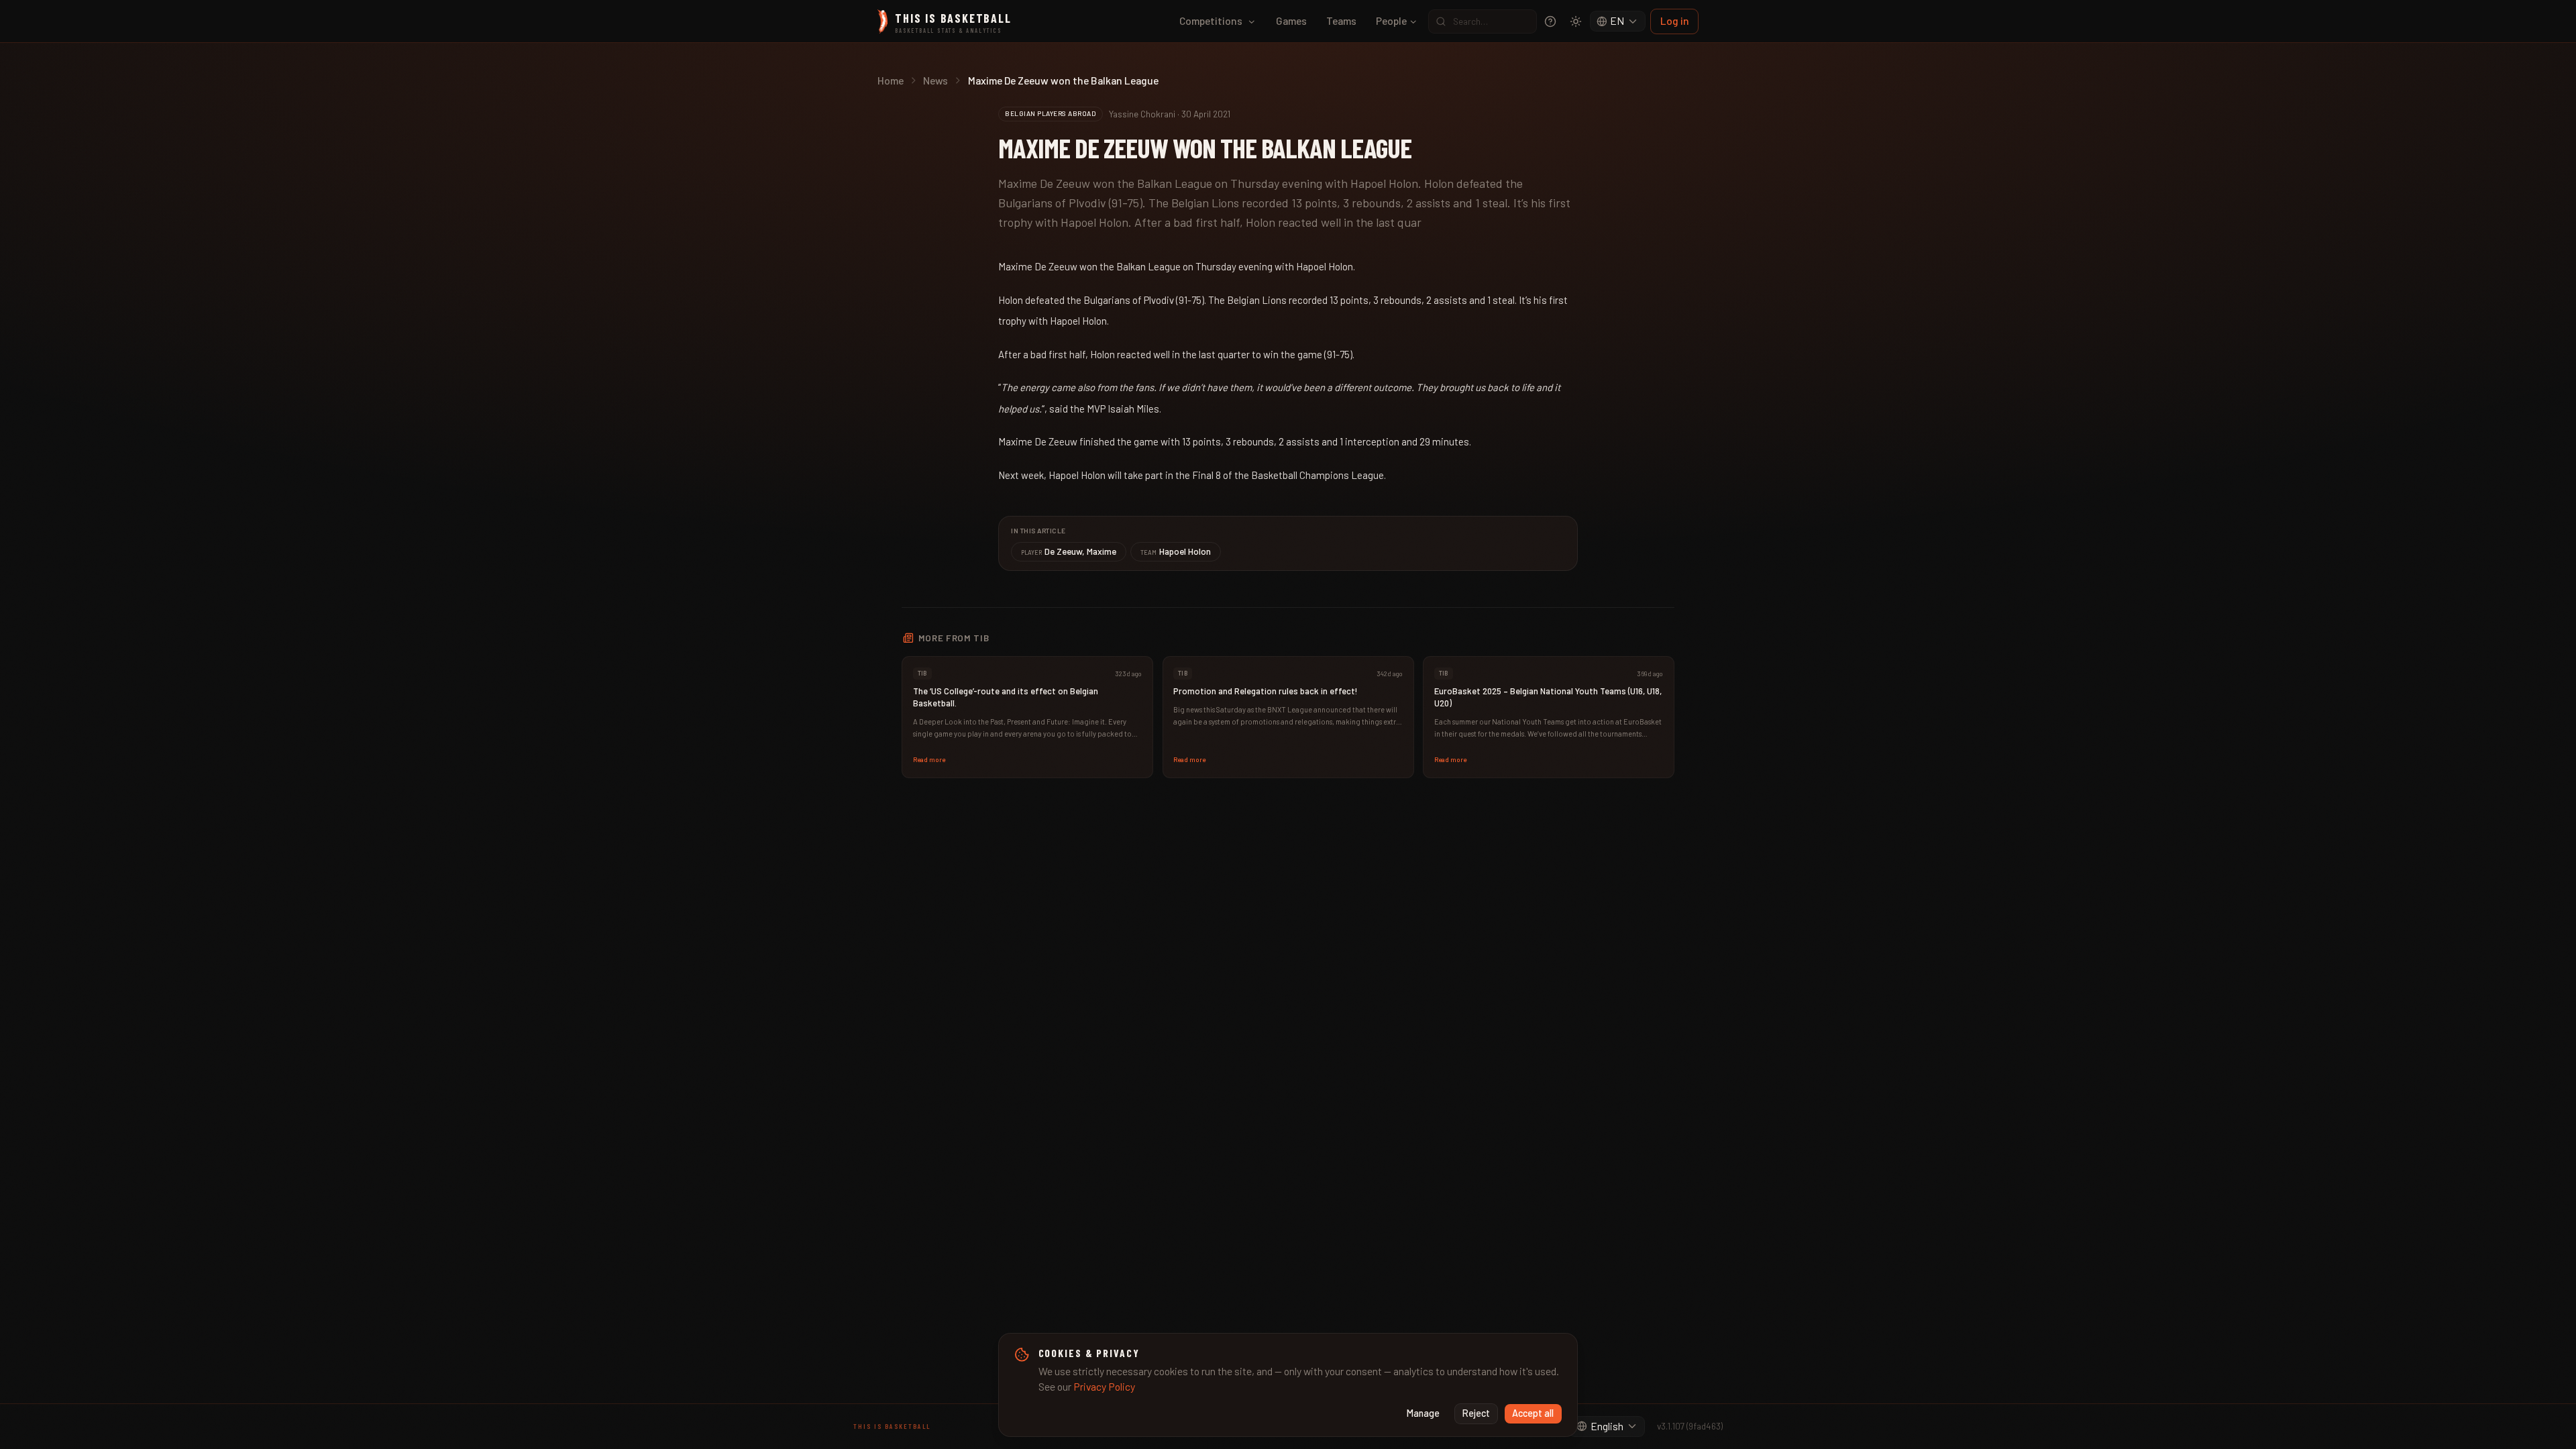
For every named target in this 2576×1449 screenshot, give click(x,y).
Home (891, 80)
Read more (929, 759)
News (935, 80)
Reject (1476, 1413)
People (1391, 20)
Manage (1423, 1413)
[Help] (1550, 21)
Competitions (1211, 20)
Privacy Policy (1104, 1386)
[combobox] (1618, 21)
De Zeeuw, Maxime (1069, 551)
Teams (1341, 20)
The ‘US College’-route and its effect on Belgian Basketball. (1006, 697)
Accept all (1533, 1413)
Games (1291, 20)
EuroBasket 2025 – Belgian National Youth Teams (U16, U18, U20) (1548, 697)
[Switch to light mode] (1576, 21)
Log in (1675, 20)
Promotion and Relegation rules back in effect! (1266, 691)
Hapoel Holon (1176, 551)
